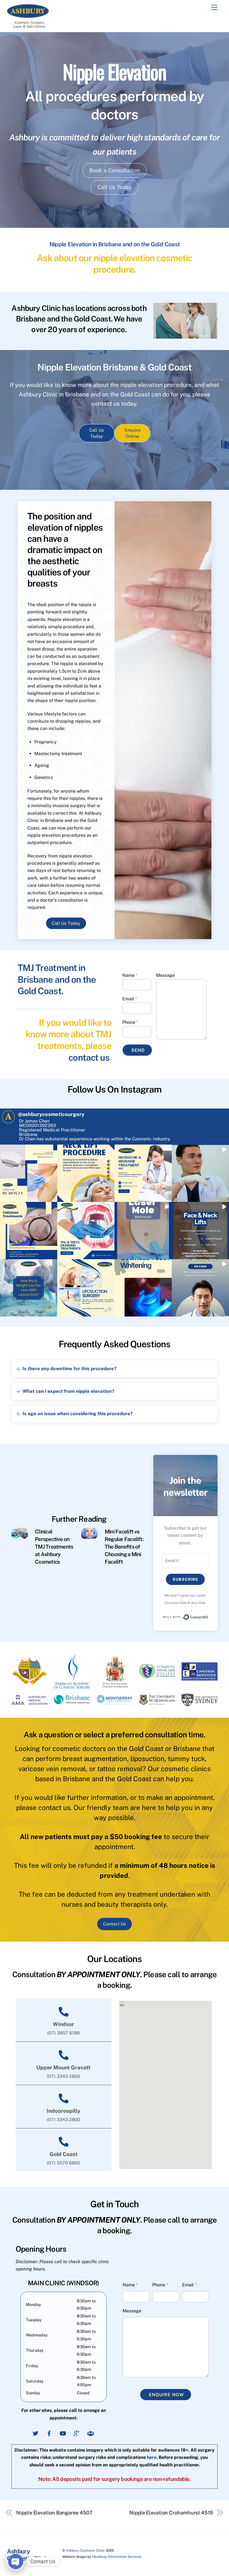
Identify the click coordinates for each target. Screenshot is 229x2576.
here (152, 2457)
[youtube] (63, 2433)
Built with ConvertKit (208, 1616)
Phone (130, 1022)
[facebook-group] (90, 2433)
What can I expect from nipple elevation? (68, 1391)
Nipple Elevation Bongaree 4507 (54, 2513)
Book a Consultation (115, 170)
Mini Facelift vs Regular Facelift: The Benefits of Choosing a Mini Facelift (124, 1547)
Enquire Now (166, 2395)
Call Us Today (115, 187)
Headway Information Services (117, 2557)
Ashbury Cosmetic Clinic (85, 2550)
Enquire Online (133, 433)
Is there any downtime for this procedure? (70, 1369)
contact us (89, 1057)
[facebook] (49, 2433)
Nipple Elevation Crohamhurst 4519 (171, 2513)
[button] (29, 1173)
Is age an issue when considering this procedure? (78, 1414)
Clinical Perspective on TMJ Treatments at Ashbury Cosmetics (54, 1547)
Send (138, 1050)
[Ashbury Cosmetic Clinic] (28, 15)
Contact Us (115, 1924)
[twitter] (35, 2433)
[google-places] (77, 2433)
